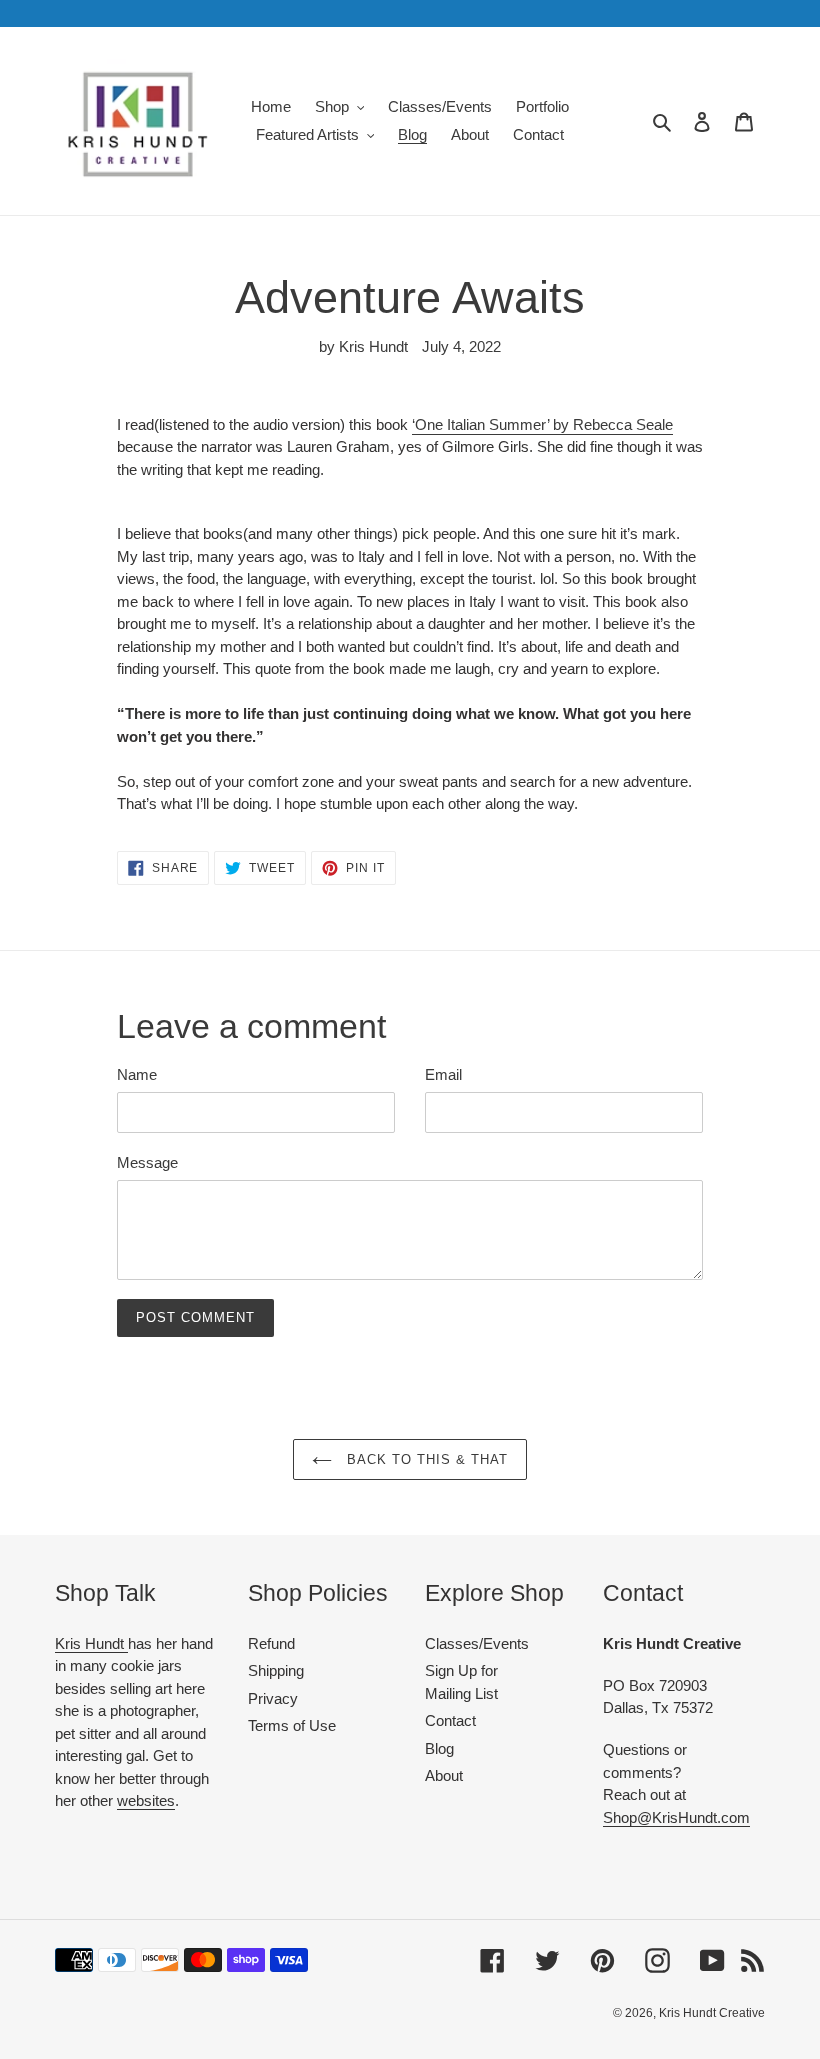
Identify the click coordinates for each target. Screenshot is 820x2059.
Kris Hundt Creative (712, 2013)
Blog (439, 1748)
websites (146, 1800)
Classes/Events (477, 1643)
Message (147, 1162)
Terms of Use (292, 1725)
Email (443, 1074)
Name (137, 1074)
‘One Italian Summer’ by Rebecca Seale (542, 424)
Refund (271, 1643)
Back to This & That (425, 1459)
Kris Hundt (91, 1643)
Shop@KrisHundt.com (676, 1817)
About (444, 1775)
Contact (450, 1720)
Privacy (273, 1698)
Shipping (276, 1670)
